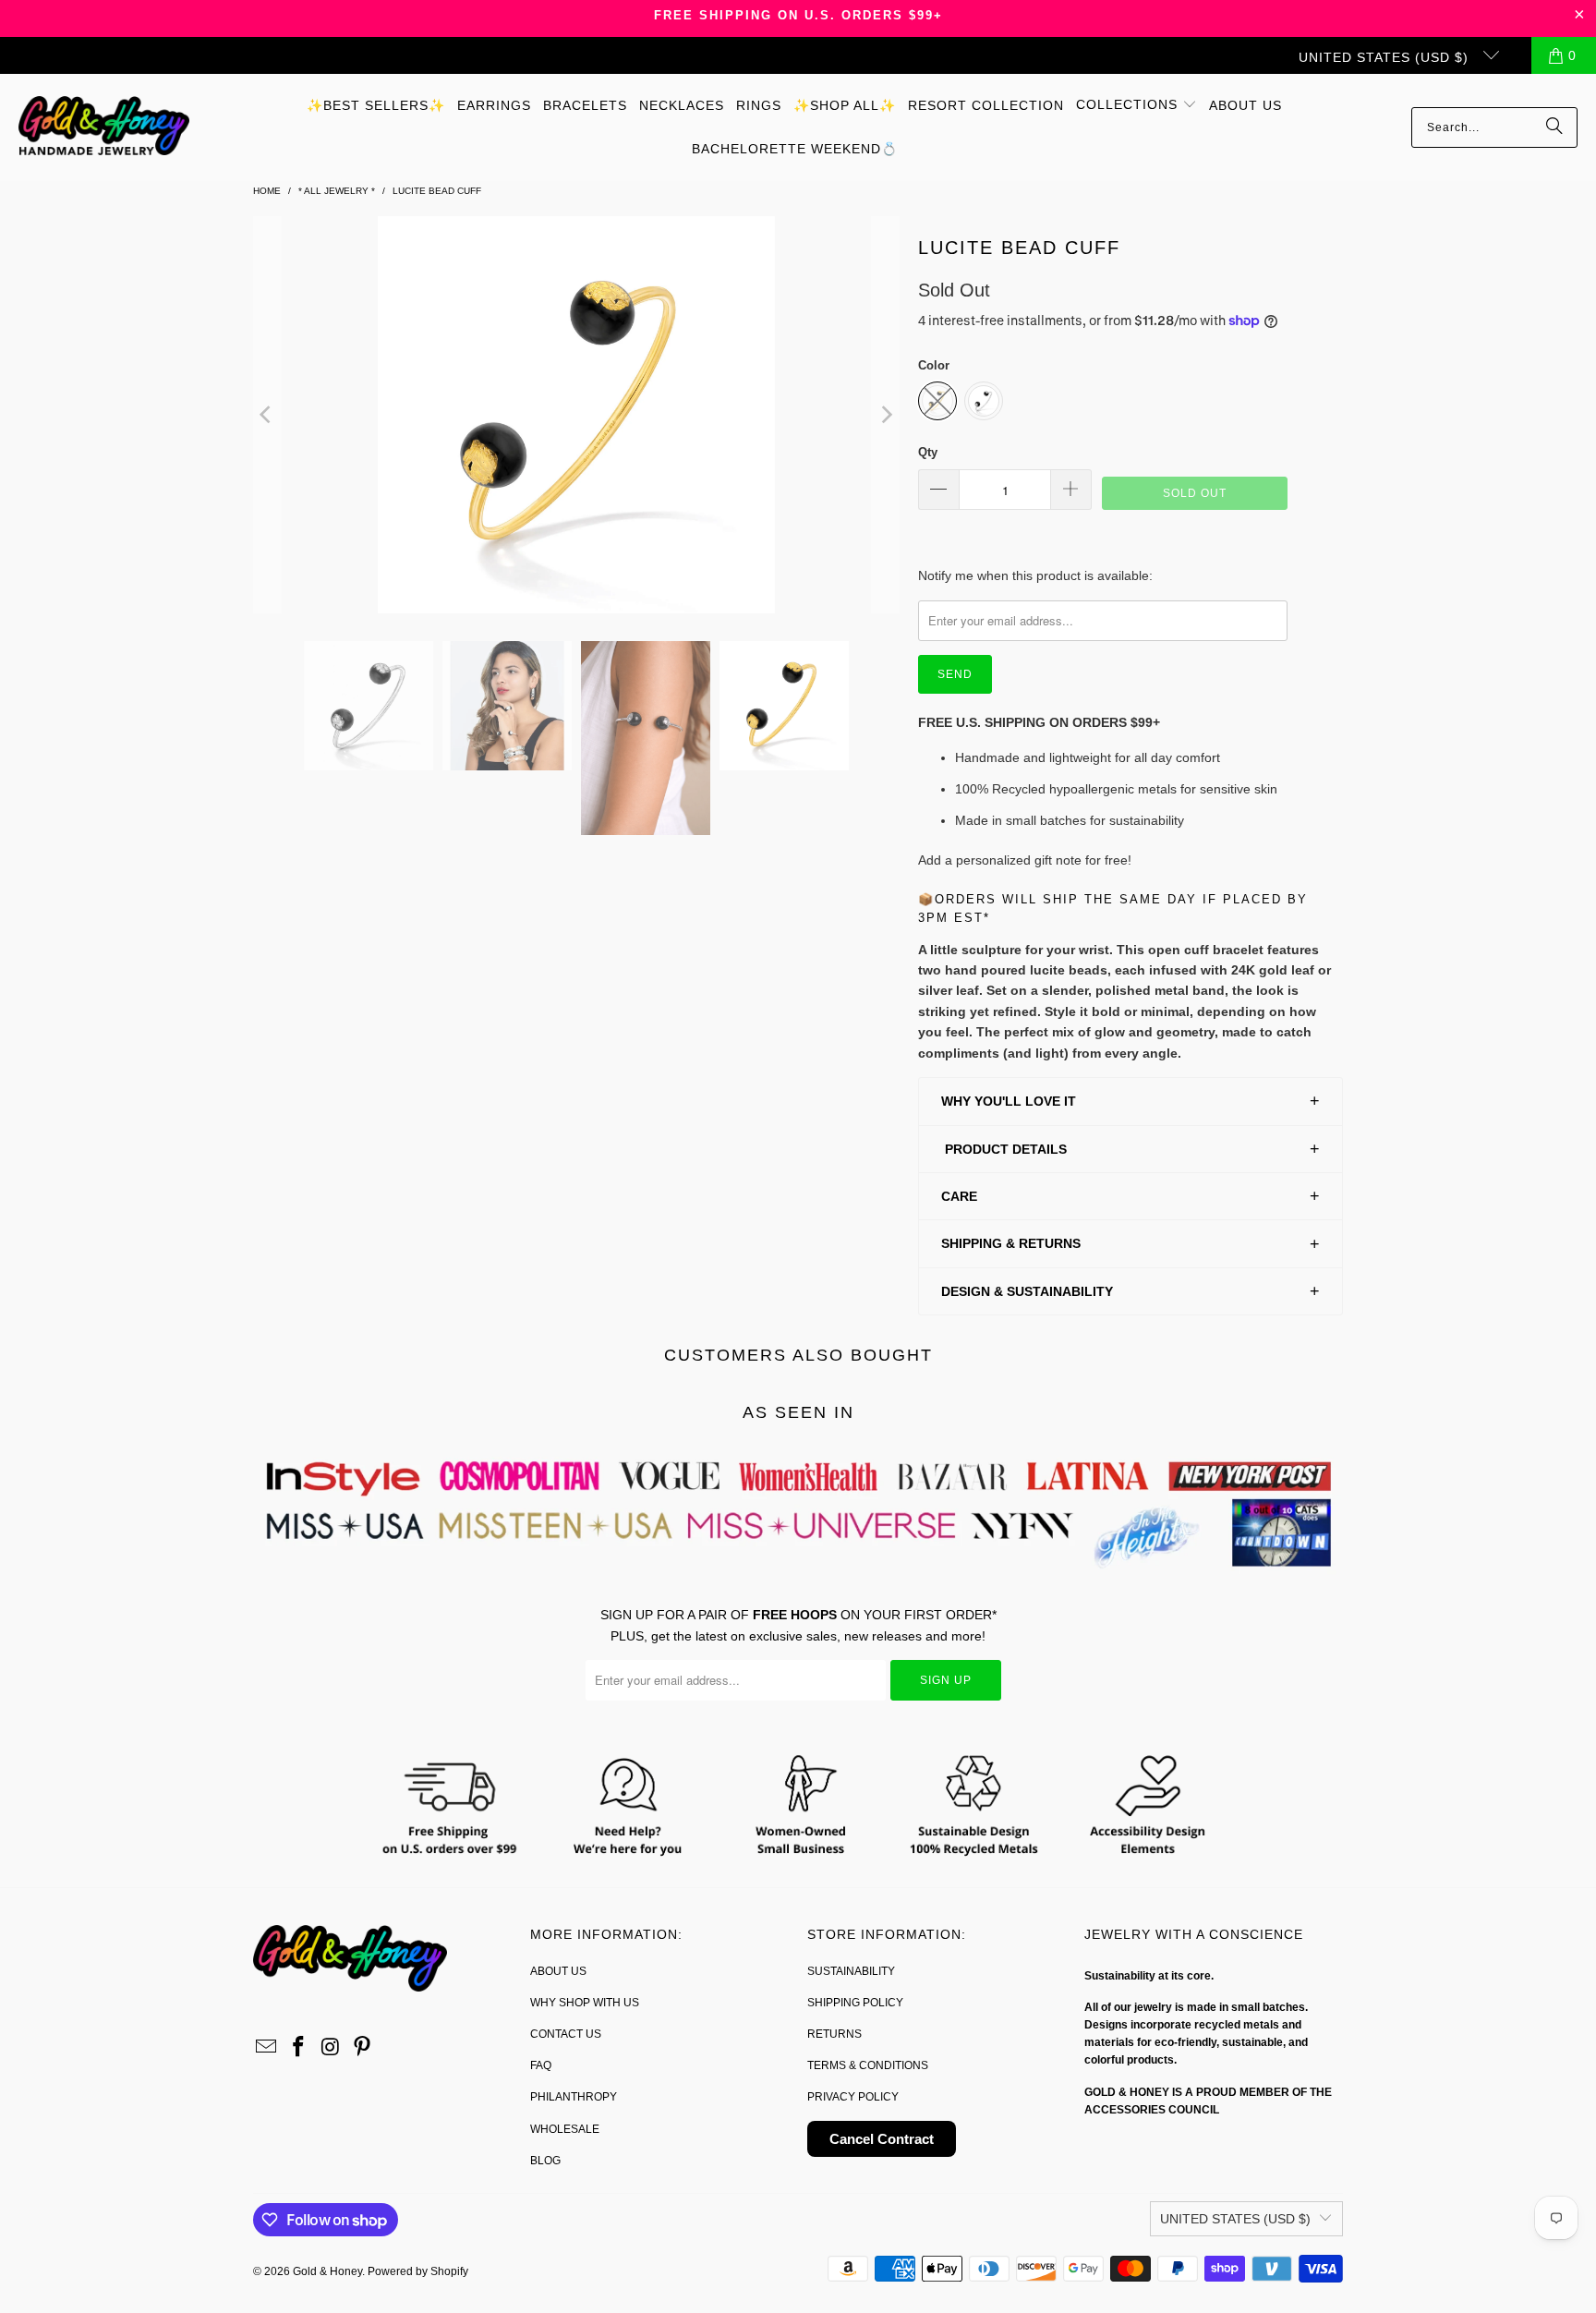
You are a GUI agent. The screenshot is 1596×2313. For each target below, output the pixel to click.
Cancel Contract (882, 2139)
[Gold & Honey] (104, 127)
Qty (928, 452)
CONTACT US (566, 2034)
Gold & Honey (327, 2271)
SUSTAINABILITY (851, 1971)
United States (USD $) (1386, 57)
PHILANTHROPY (574, 2097)
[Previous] (267, 415)
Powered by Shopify (418, 2271)
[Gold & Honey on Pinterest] (363, 2048)
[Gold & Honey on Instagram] (331, 2048)
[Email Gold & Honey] (267, 2048)
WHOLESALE (565, 2129)
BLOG (545, 2161)
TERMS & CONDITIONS (868, 2065)
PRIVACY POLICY (853, 2097)
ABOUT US (558, 1971)
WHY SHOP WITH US (585, 2003)
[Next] (886, 415)
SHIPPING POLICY (855, 2003)
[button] (1137, 105)
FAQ (541, 2065)
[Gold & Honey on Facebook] (299, 2048)
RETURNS (834, 2034)
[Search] (1554, 127)
